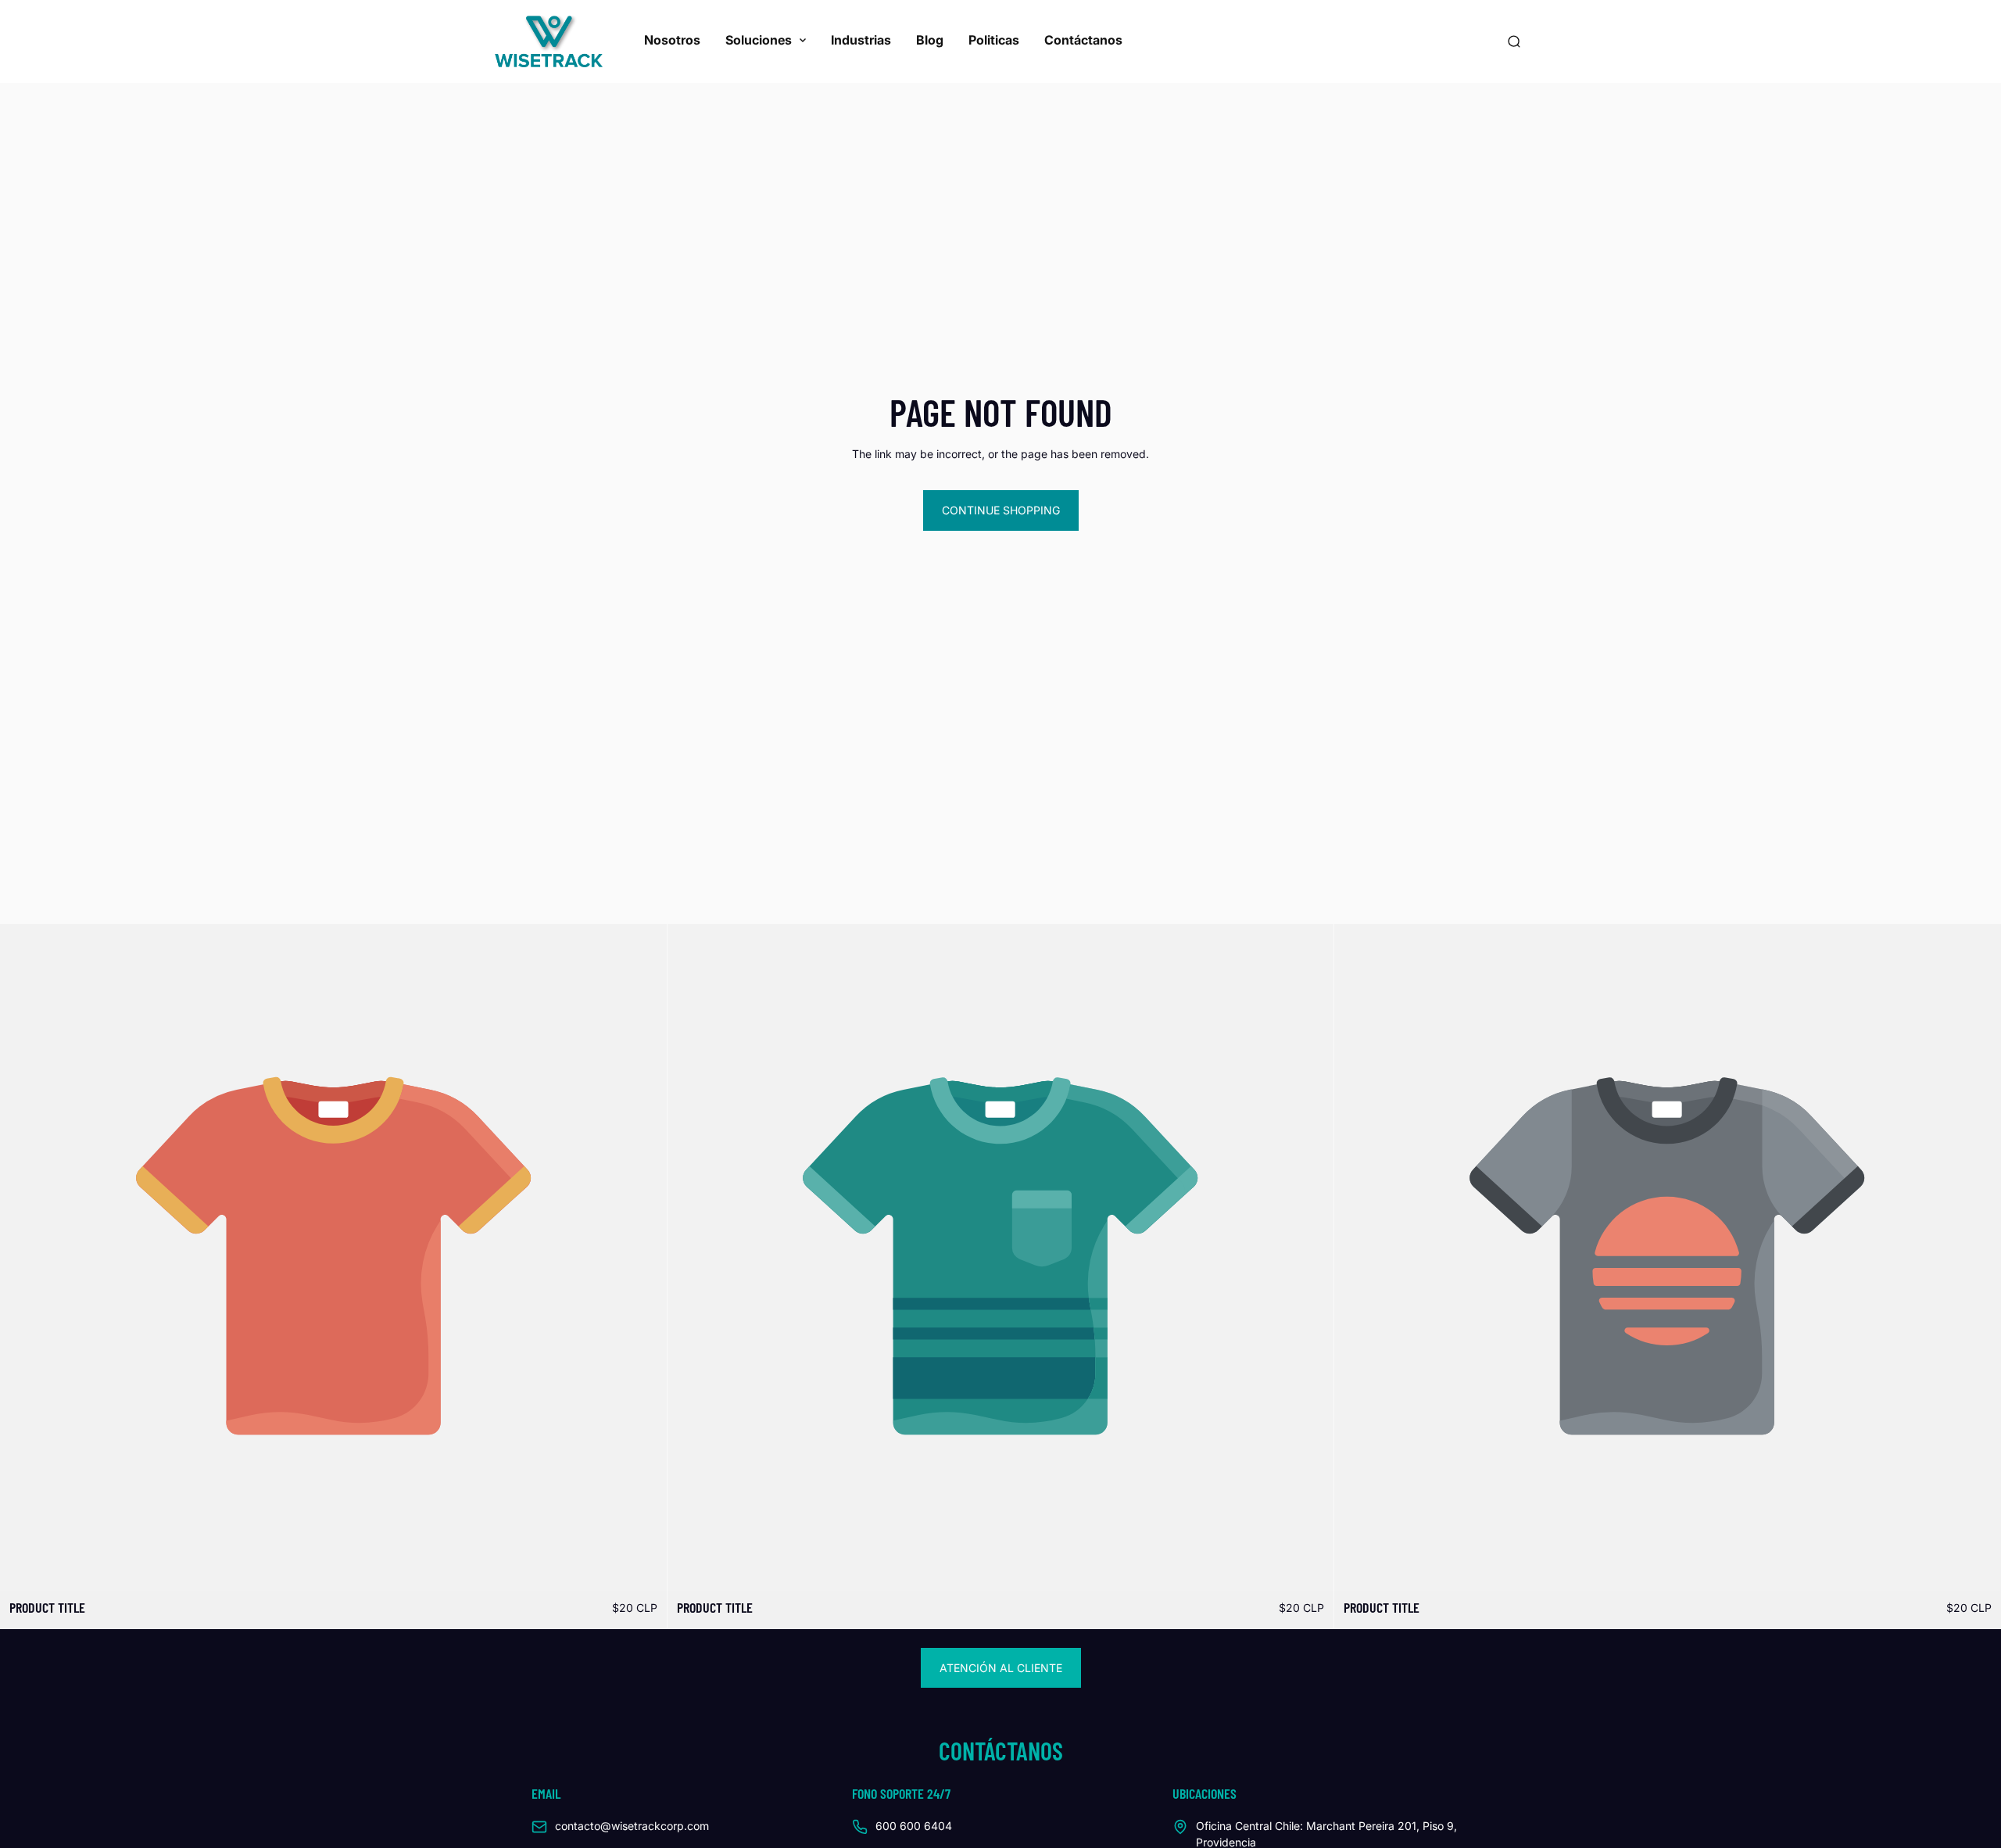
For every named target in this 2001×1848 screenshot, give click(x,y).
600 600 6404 (914, 1826)
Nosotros (672, 40)
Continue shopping (1001, 510)
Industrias (861, 40)
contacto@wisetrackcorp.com (632, 1826)
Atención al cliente (1001, 1668)
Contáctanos (1083, 40)
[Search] (1514, 41)
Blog (930, 40)
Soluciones (759, 40)
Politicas (994, 40)
